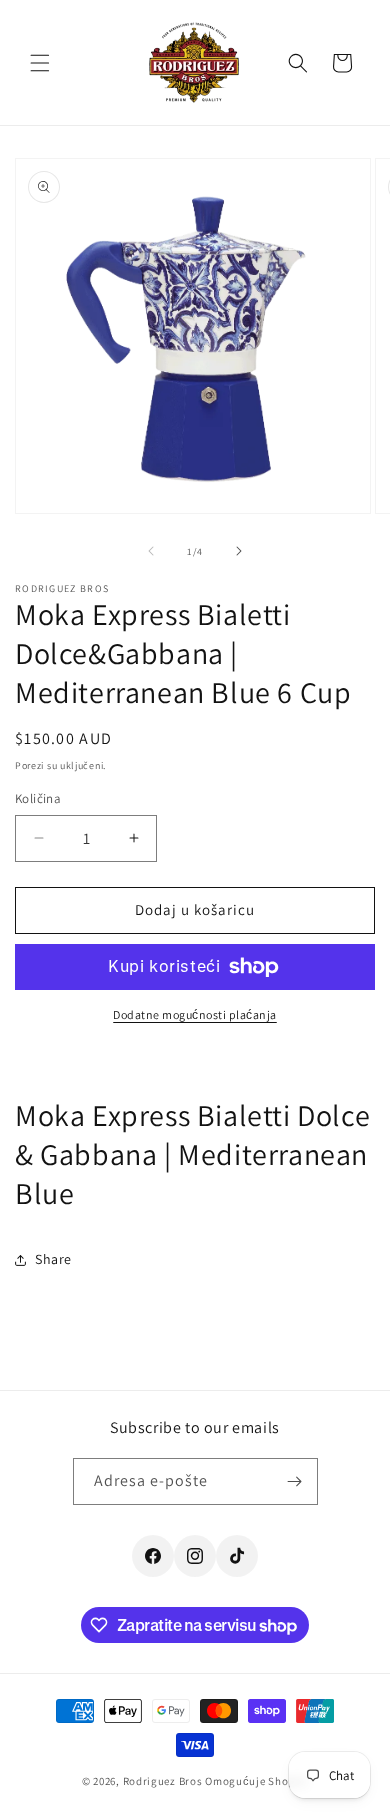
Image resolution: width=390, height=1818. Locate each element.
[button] (40, 63)
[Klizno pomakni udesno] (239, 551)
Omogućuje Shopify (256, 1781)
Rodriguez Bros (163, 1781)
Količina (38, 798)
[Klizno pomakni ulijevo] (151, 551)
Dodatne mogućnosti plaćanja (195, 1014)
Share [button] (53, 1259)
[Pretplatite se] (295, 1481)
